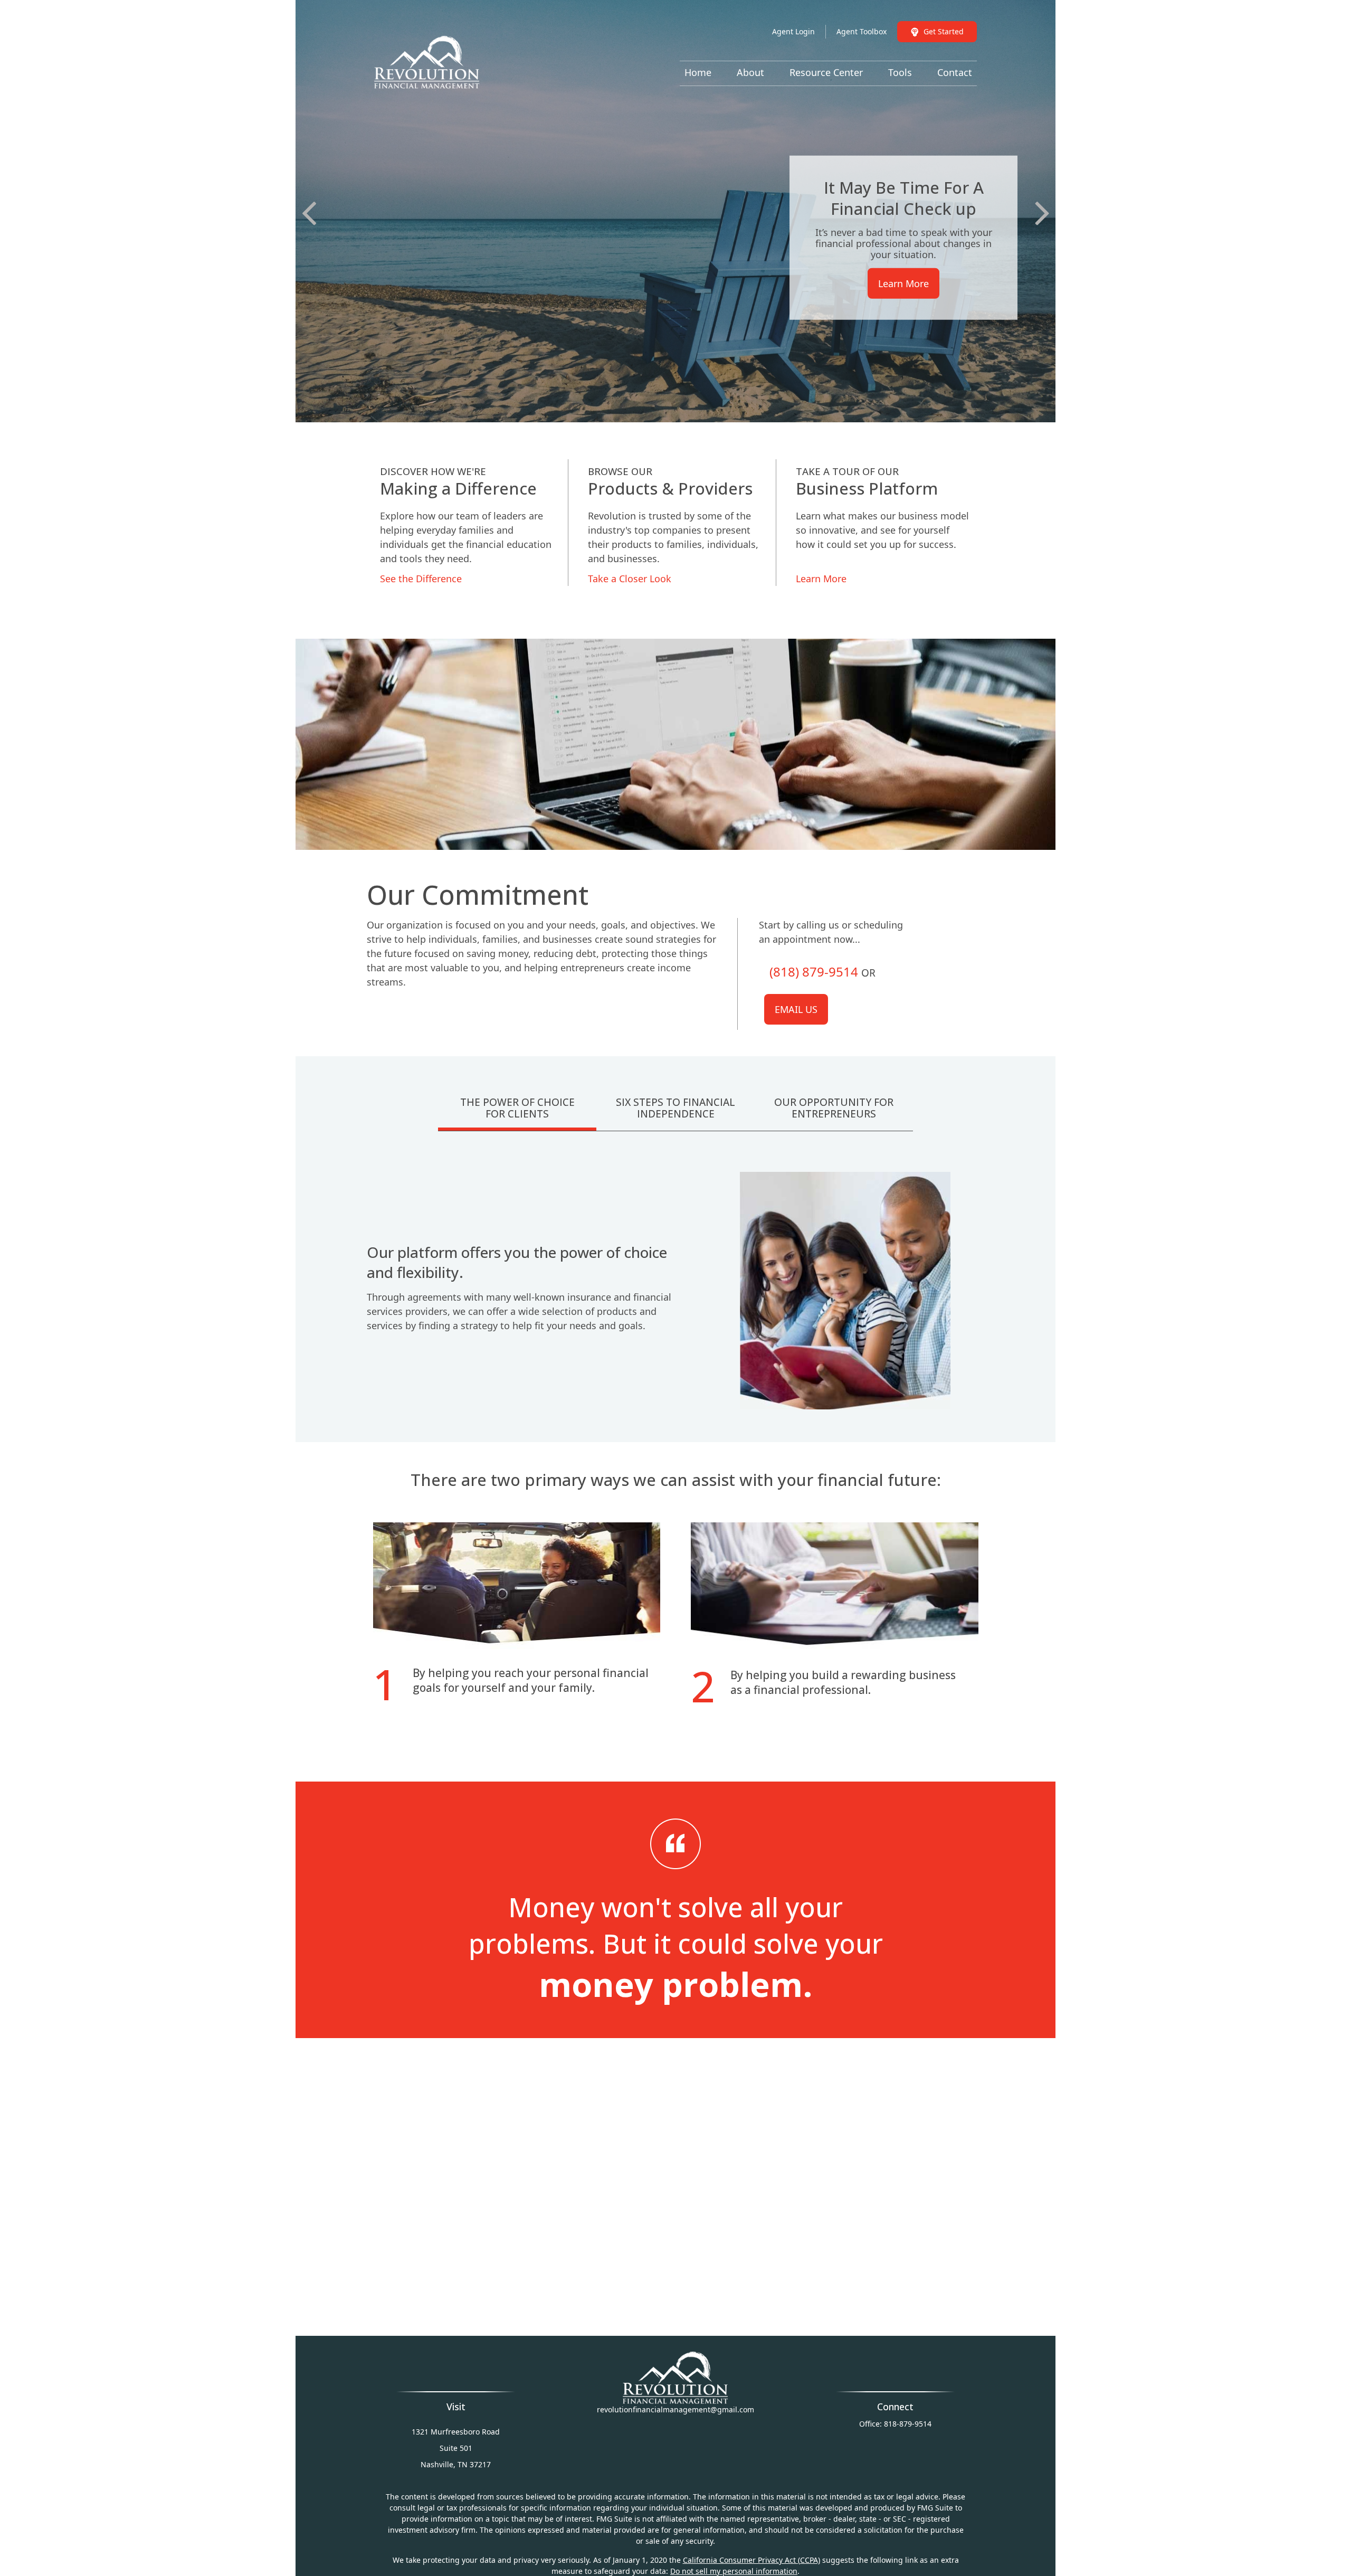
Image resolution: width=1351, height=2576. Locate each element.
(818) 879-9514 (814, 972)
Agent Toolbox (862, 31)
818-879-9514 (908, 2424)
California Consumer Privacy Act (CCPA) (751, 2560)
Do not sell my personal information (734, 2571)
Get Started (944, 31)
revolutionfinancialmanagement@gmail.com (675, 2409)
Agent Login (793, 31)
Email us (796, 1009)
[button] (698, 72)
